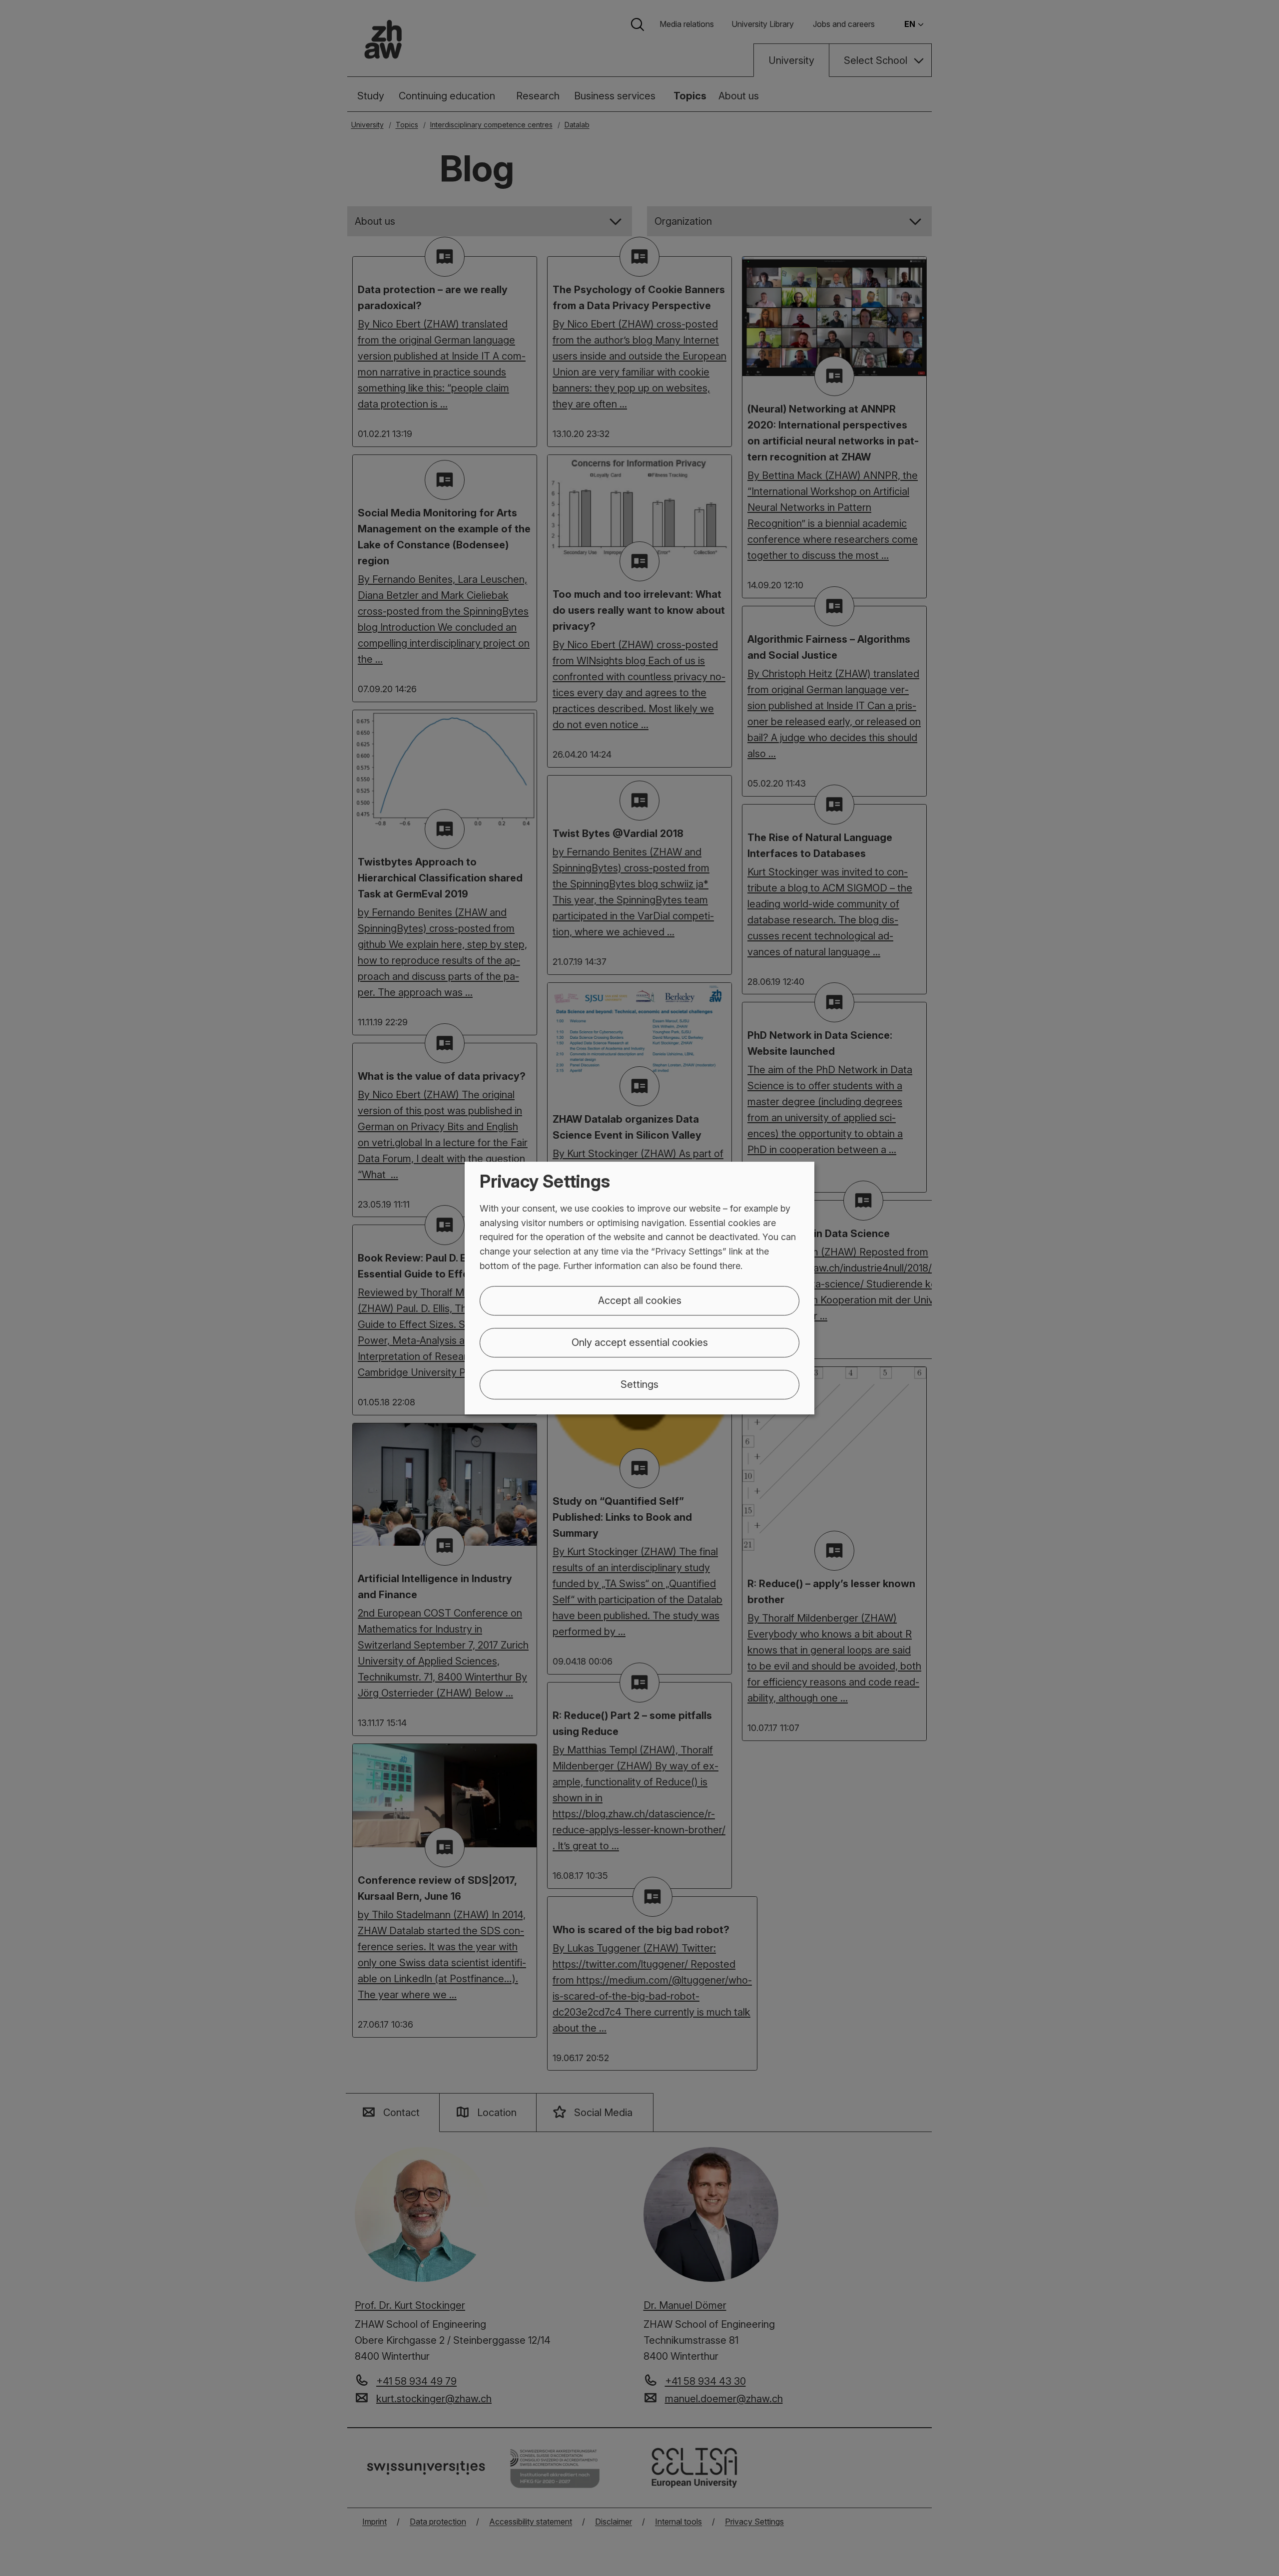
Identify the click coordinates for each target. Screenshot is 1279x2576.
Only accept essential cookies (640, 1342)
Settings (639, 1384)
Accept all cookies (640, 1300)
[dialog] (639, 1288)
